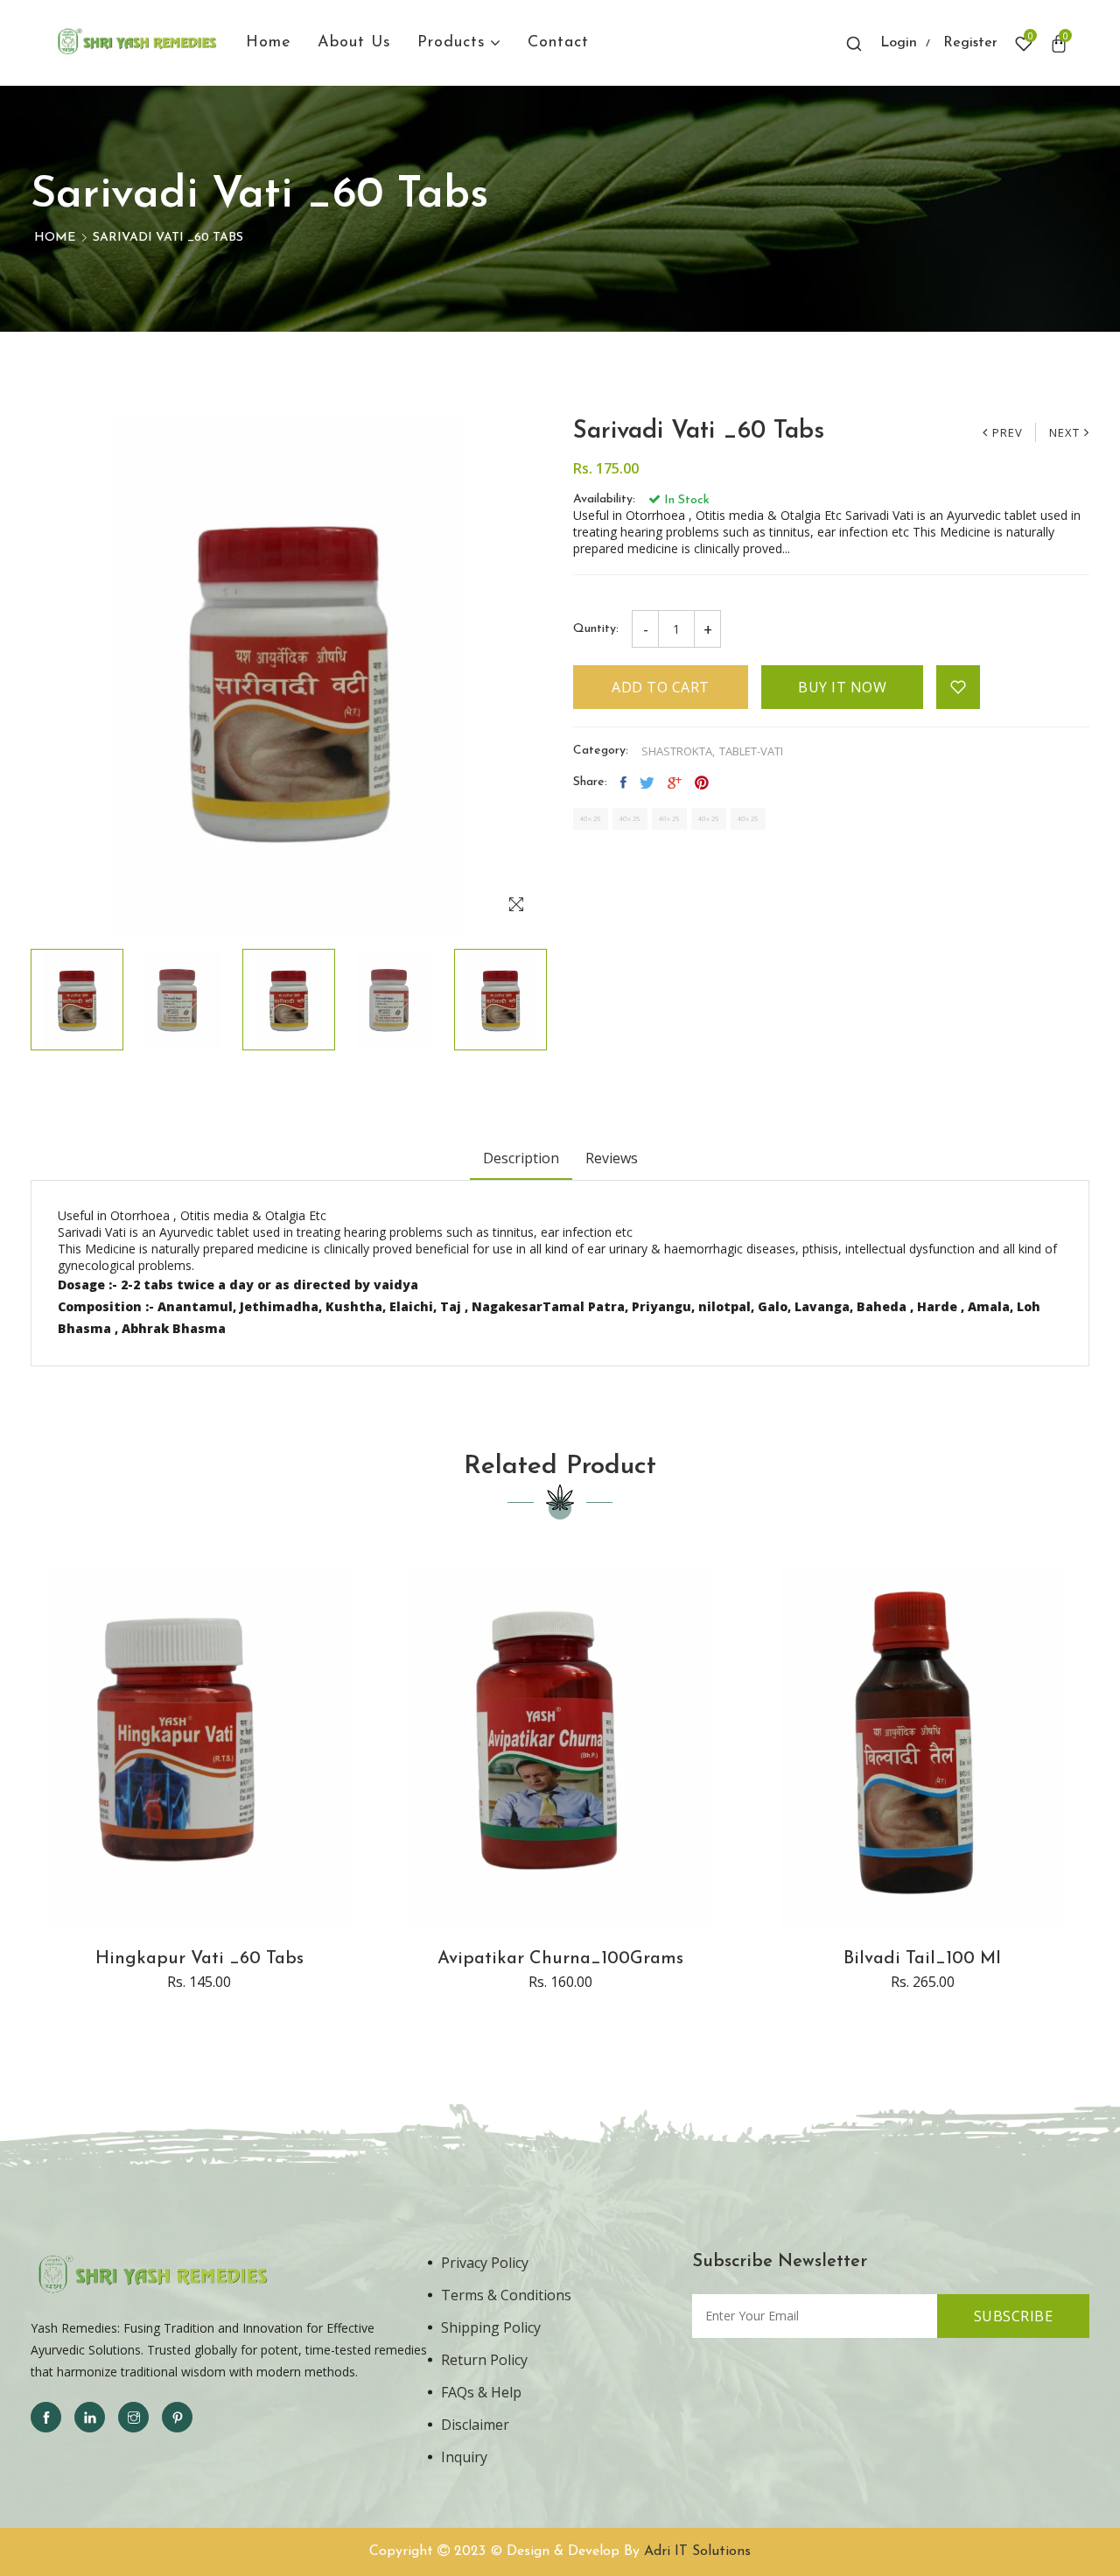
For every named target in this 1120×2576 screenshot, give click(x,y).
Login (899, 43)
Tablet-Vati (751, 751)
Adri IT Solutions (697, 2551)
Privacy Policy (485, 2263)
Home (55, 238)
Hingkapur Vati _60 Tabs (199, 1959)
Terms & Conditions (506, 2295)
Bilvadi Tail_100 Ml (922, 1959)
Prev (1008, 432)
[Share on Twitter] (647, 783)
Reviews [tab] (612, 1158)
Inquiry (464, 2457)
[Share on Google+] (675, 783)
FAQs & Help (481, 2392)
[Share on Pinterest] (702, 783)
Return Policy (484, 2360)
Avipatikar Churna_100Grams (560, 1959)
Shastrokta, (678, 751)
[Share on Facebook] (623, 783)
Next (1064, 432)
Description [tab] (521, 1158)
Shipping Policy (491, 2327)
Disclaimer (475, 2425)
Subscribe (1014, 2316)
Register (970, 43)
